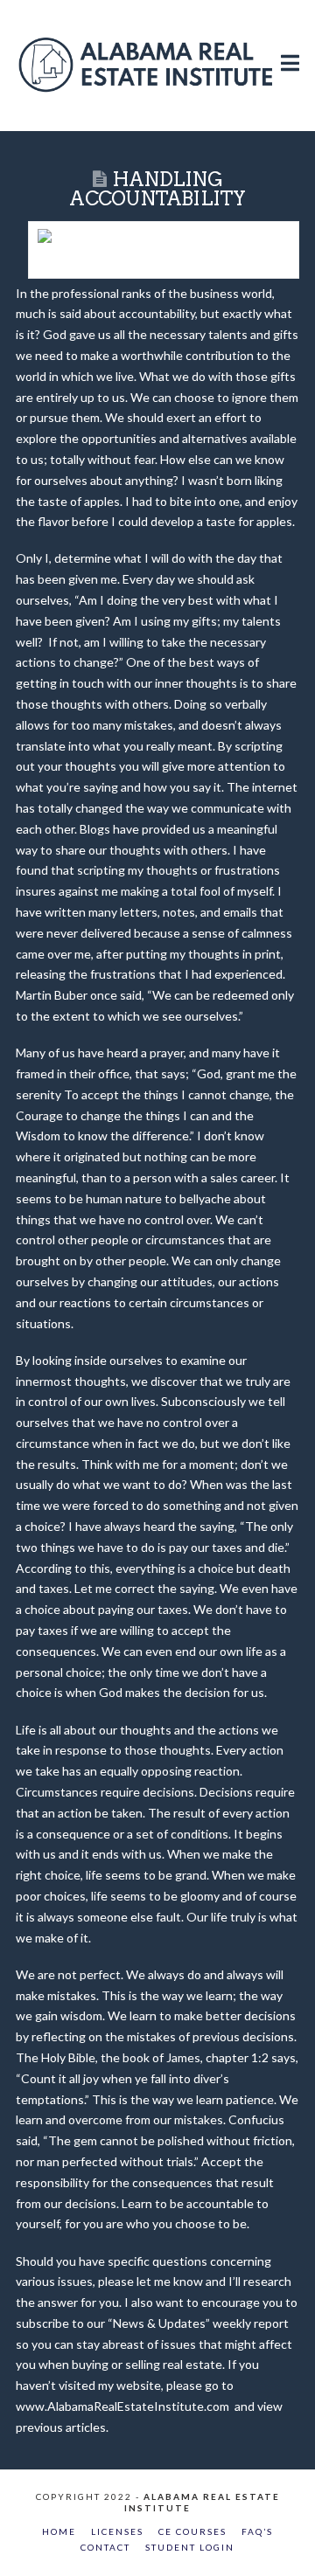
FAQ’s (257, 2531)
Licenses (117, 2531)
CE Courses (192, 2531)
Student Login (190, 2547)
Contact (105, 2547)
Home (59, 2531)
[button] (290, 45)
